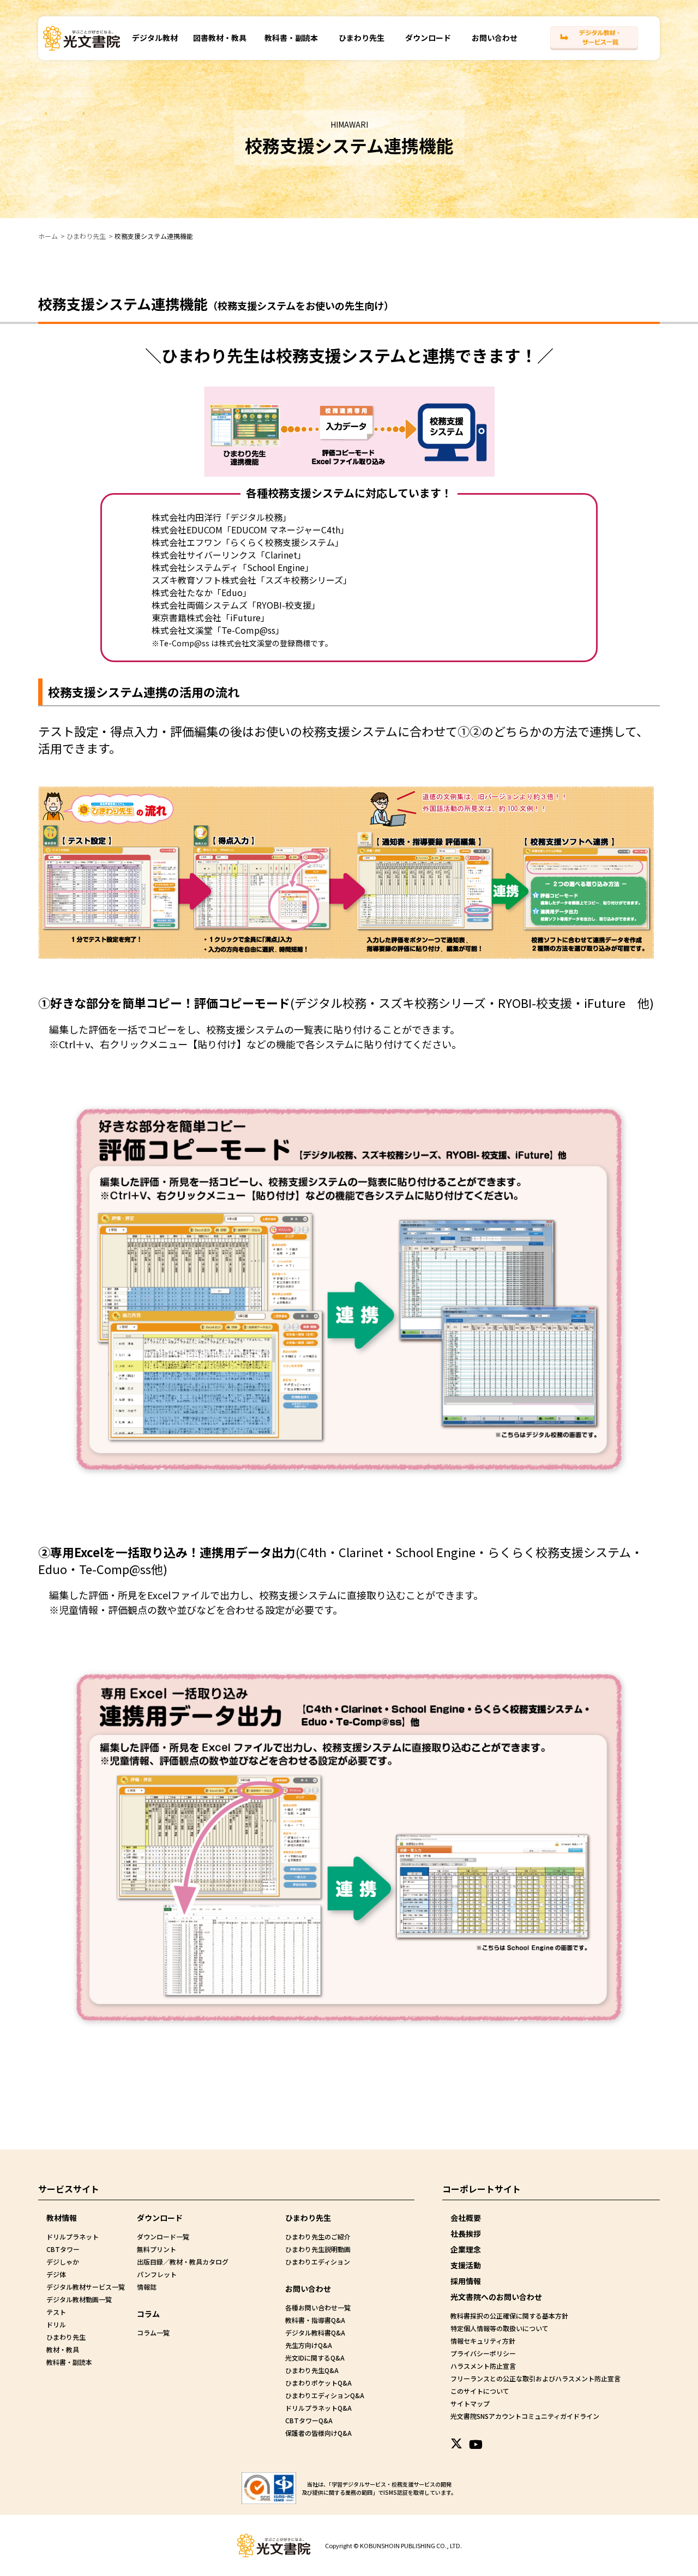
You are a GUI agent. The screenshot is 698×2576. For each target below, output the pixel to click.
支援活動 (466, 2265)
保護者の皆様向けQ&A (318, 2433)
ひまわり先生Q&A (312, 2370)
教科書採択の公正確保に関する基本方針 (509, 2316)
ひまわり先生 (362, 38)
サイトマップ (470, 2403)
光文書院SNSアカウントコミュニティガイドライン (525, 2416)
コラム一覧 (153, 2332)
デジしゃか (63, 2262)
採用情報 (466, 2281)
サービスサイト (69, 2189)
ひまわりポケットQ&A (318, 2383)
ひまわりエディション (318, 2262)
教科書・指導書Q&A (315, 2320)
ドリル (56, 2324)
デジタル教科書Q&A (315, 2332)
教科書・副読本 (291, 38)
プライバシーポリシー (483, 2353)
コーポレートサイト (482, 2189)
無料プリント (157, 2249)
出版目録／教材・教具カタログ (183, 2262)
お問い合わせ (495, 38)
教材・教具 (63, 2349)
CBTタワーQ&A (309, 2420)
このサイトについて (480, 2391)
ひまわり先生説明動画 (318, 2249)
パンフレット (157, 2274)
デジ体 (56, 2274)
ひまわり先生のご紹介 (318, 2236)
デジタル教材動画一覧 (79, 2299)
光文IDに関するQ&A (315, 2358)
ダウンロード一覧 (163, 2236)
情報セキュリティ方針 (483, 2341)
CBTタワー (63, 2249)
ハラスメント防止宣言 (483, 2366)
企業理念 (466, 2249)
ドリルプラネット (73, 2236)
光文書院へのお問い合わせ (496, 2297)
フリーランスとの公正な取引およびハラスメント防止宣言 (535, 2378)
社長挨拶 (466, 2233)
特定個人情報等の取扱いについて (500, 2328)
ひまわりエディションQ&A (325, 2395)
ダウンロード (428, 38)
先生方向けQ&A (309, 2345)
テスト (56, 2312)
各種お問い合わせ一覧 (318, 2307)
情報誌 (147, 2287)
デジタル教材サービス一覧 (86, 2287)
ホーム (48, 236)
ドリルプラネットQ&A (318, 2408)
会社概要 (466, 2218)
